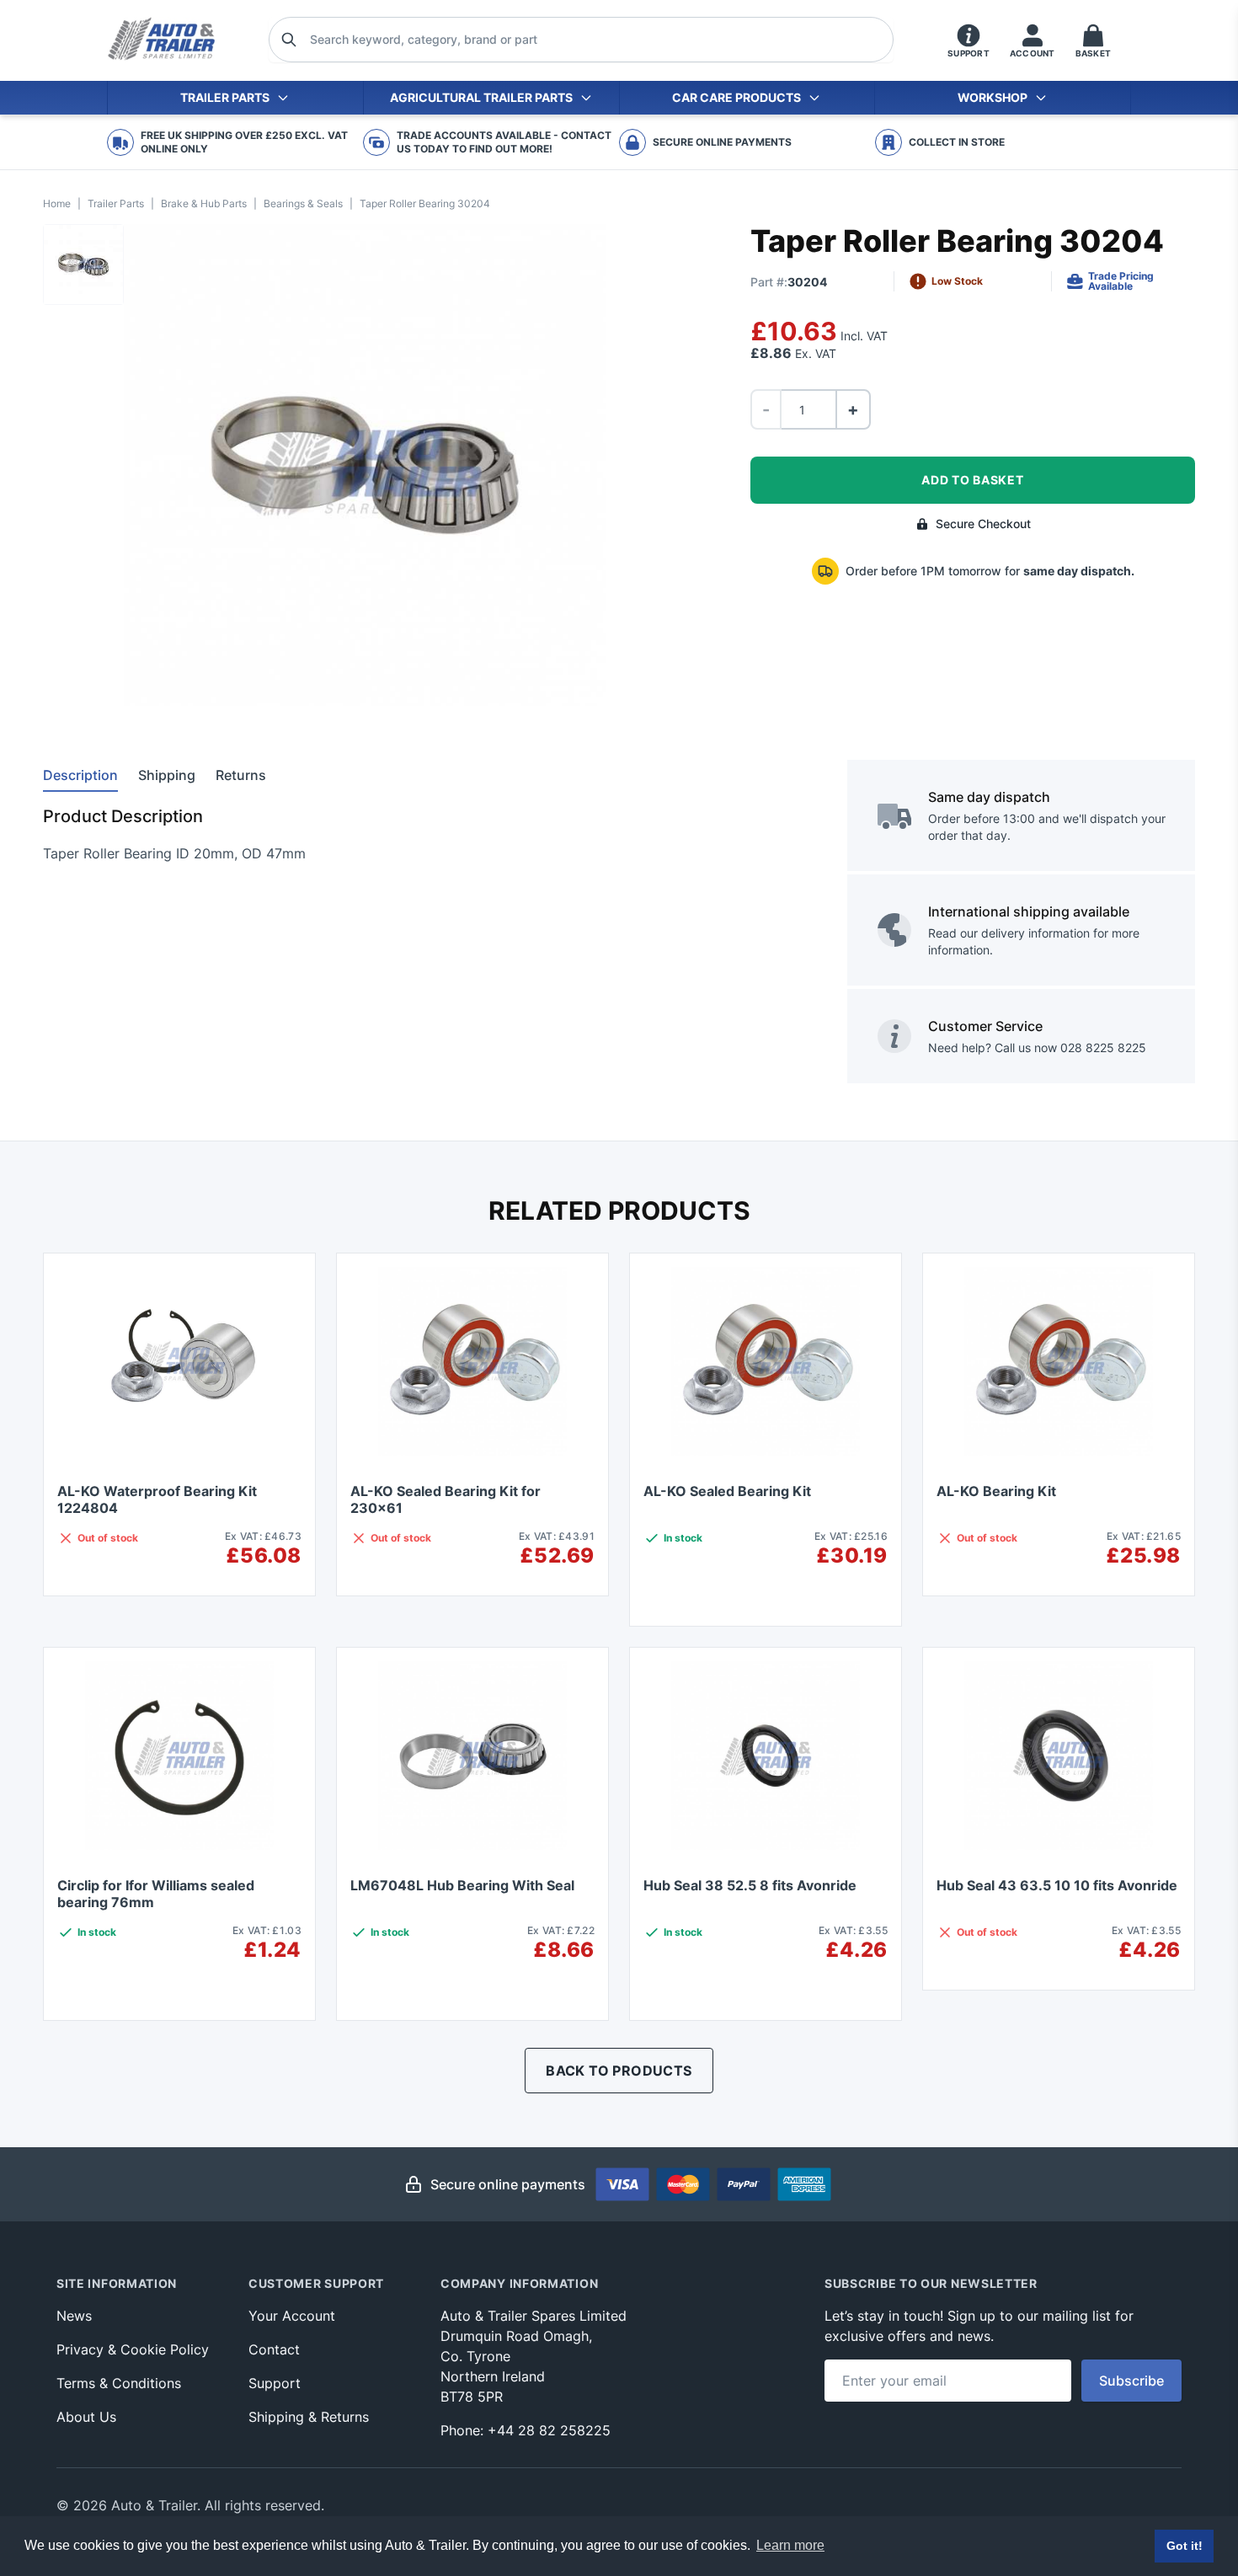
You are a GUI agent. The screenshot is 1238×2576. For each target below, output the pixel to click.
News (74, 2316)
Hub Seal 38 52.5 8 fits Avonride (750, 1885)
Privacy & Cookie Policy (133, 2349)
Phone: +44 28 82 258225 (526, 2430)
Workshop (993, 97)
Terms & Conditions (119, 2383)
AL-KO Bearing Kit (996, 1491)
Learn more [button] (790, 2545)
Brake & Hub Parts (204, 203)
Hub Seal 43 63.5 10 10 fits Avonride (1057, 1885)
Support (275, 2383)
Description (80, 775)
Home (57, 203)
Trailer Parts (225, 97)
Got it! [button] (1185, 2546)
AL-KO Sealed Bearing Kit (727, 1491)
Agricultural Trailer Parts (481, 97)
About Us (86, 2417)
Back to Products (619, 2071)
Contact (274, 2349)
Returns (241, 775)
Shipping (167, 775)
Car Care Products (736, 97)
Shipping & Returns (309, 2417)
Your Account (292, 2316)
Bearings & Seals (303, 203)
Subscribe (1131, 2381)
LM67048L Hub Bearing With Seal (462, 1885)
